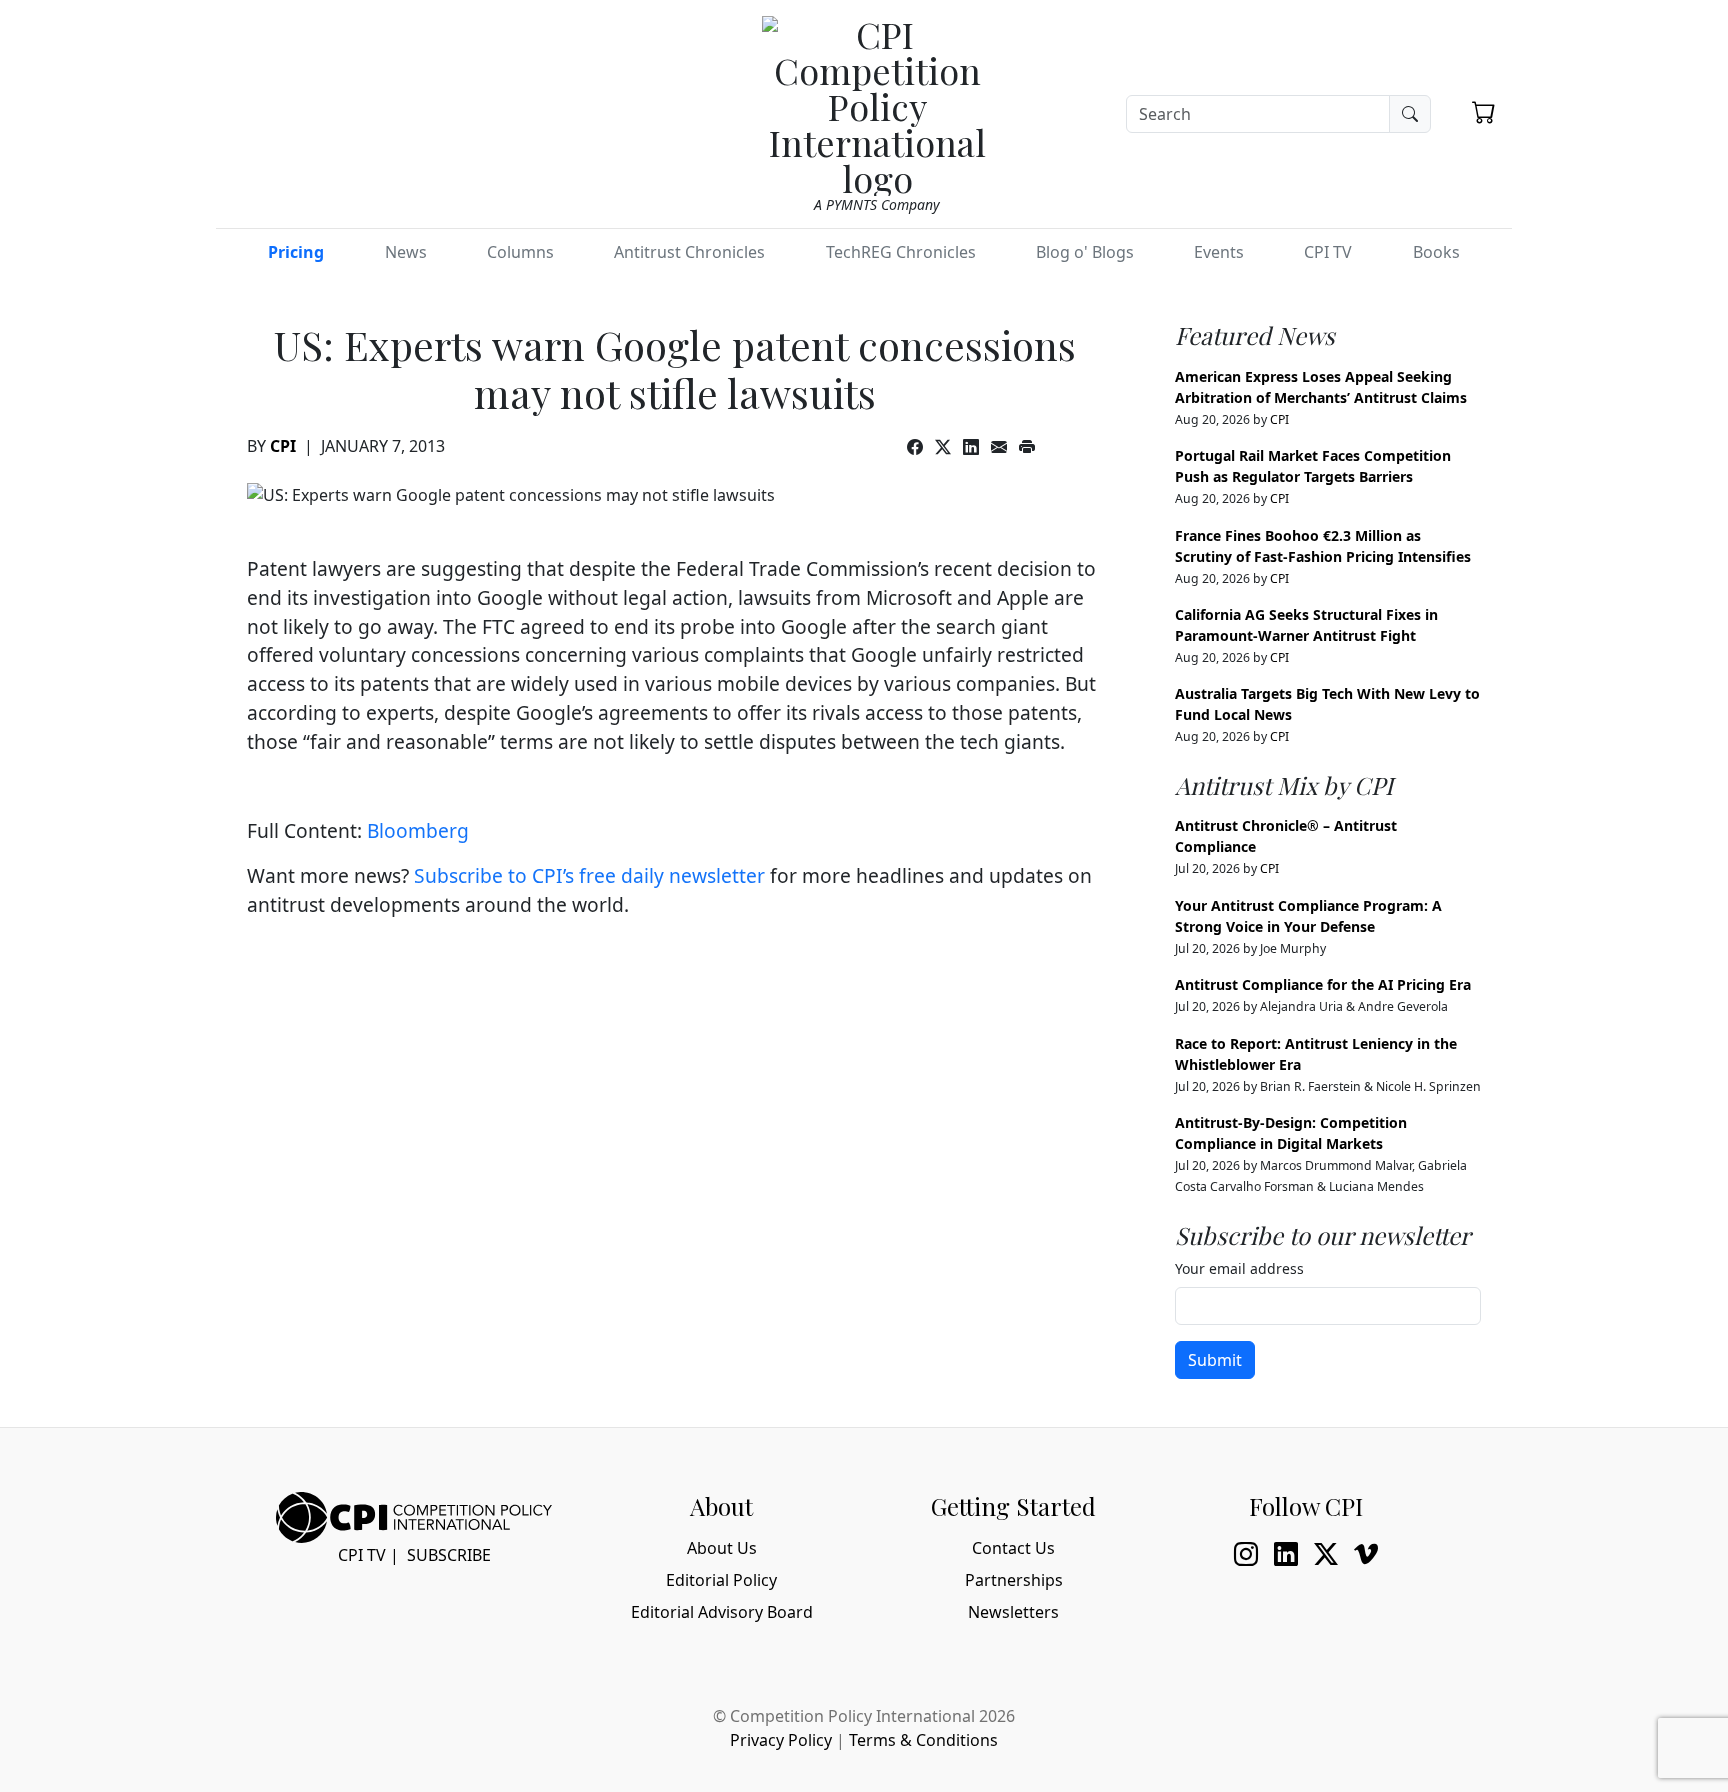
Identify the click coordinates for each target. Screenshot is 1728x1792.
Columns (520, 252)
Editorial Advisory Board (722, 1612)
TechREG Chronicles (901, 252)
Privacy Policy (781, 1740)
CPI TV (1328, 252)
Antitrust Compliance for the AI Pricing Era (1323, 984)
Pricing (296, 252)
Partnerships (1014, 1580)
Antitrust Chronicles (689, 252)
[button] (1484, 112)
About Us (722, 1548)
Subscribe (449, 1555)
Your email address (1239, 1268)
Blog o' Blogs (1085, 252)
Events (1219, 252)
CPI (283, 446)
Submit (1215, 1360)
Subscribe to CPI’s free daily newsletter (589, 875)
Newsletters (1013, 1612)
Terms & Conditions (923, 1740)
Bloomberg (418, 830)
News (406, 252)
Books (1436, 252)
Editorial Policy (721, 1580)
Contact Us (1013, 1548)
